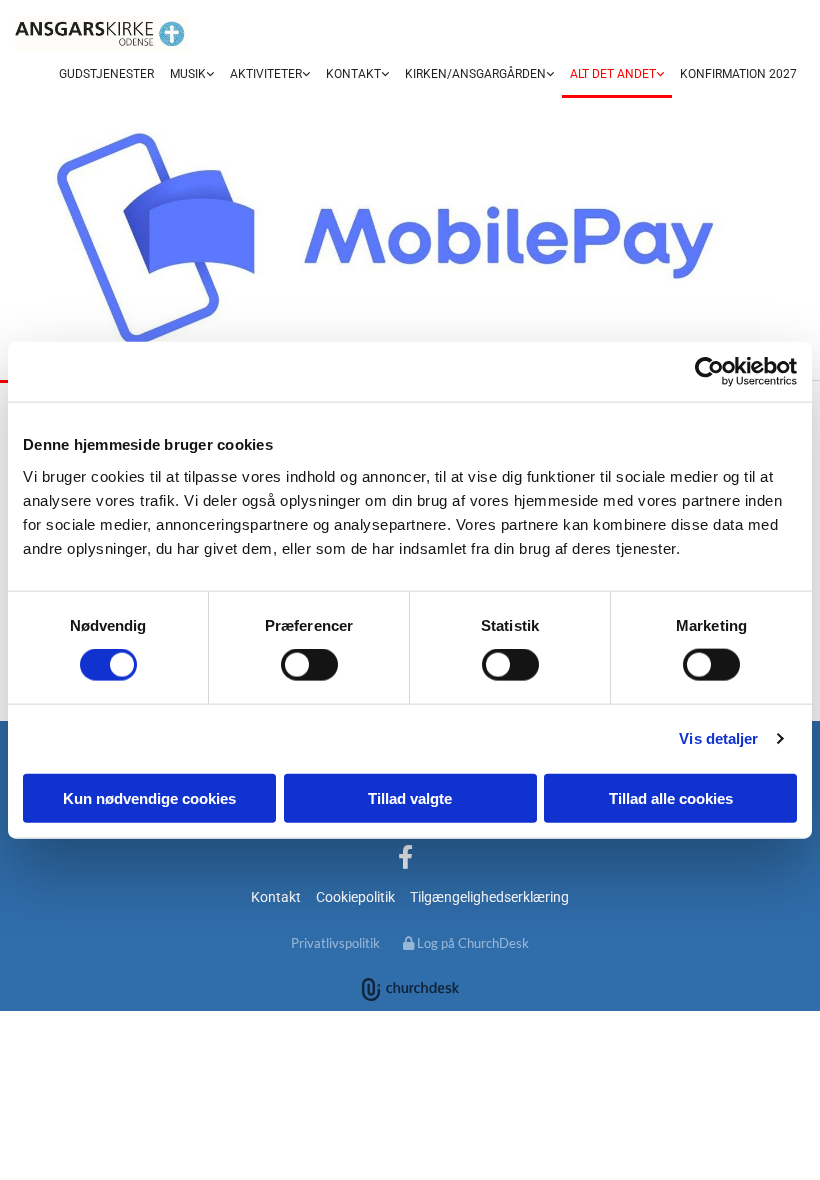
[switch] (309, 665)
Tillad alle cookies (671, 797)
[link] (192, 75)
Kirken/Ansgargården (475, 74)
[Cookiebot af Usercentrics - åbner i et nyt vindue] (709, 372)
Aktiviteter (266, 74)
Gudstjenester (106, 74)
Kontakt (353, 74)
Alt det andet (613, 74)
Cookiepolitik (355, 897)
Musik (188, 74)
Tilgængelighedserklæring (489, 897)
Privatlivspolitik (335, 943)
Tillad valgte (410, 797)
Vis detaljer (718, 738)
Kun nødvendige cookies (149, 797)
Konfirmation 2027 (738, 74)
